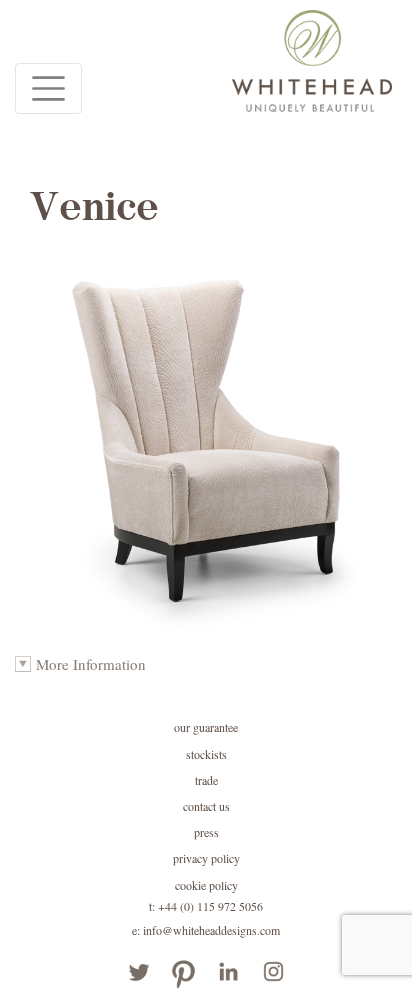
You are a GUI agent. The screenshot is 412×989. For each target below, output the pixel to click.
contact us (206, 806)
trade (206, 780)
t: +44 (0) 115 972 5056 (206, 906)
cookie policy (206, 885)
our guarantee (206, 727)
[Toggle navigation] (48, 88)
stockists (206, 754)
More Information (91, 664)
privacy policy (206, 858)
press (206, 832)
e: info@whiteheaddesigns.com (206, 930)
